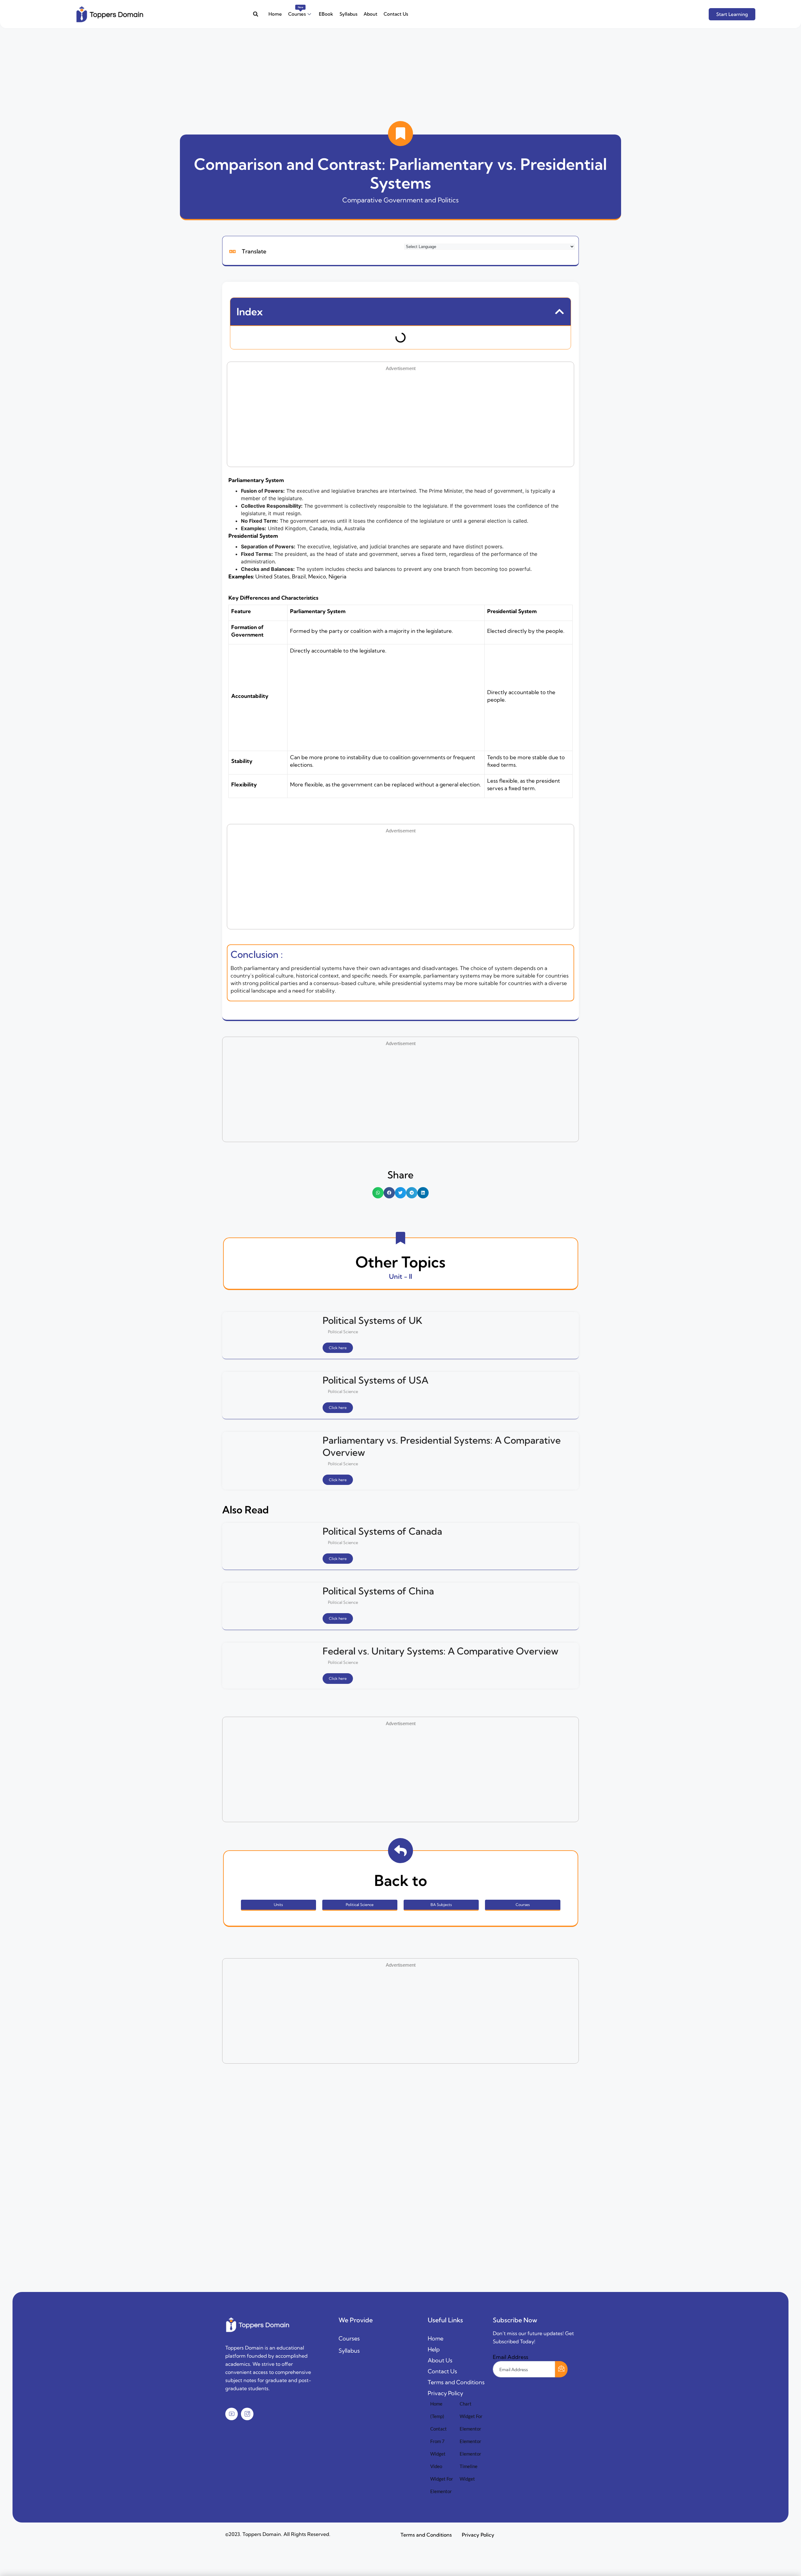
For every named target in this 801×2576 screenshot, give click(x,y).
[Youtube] (232, 2414)
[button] (255, 14)
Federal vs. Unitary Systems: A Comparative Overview (441, 1651)
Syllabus (348, 14)
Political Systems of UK (372, 1320)
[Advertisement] (188, 72)
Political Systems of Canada (382, 1531)
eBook (326, 14)
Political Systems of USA (375, 1380)
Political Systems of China (378, 1591)
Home (275, 14)
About (370, 14)
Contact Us (396, 14)
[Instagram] (247, 2414)
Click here (338, 1348)
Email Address (510, 2357)
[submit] (561, 2369)
